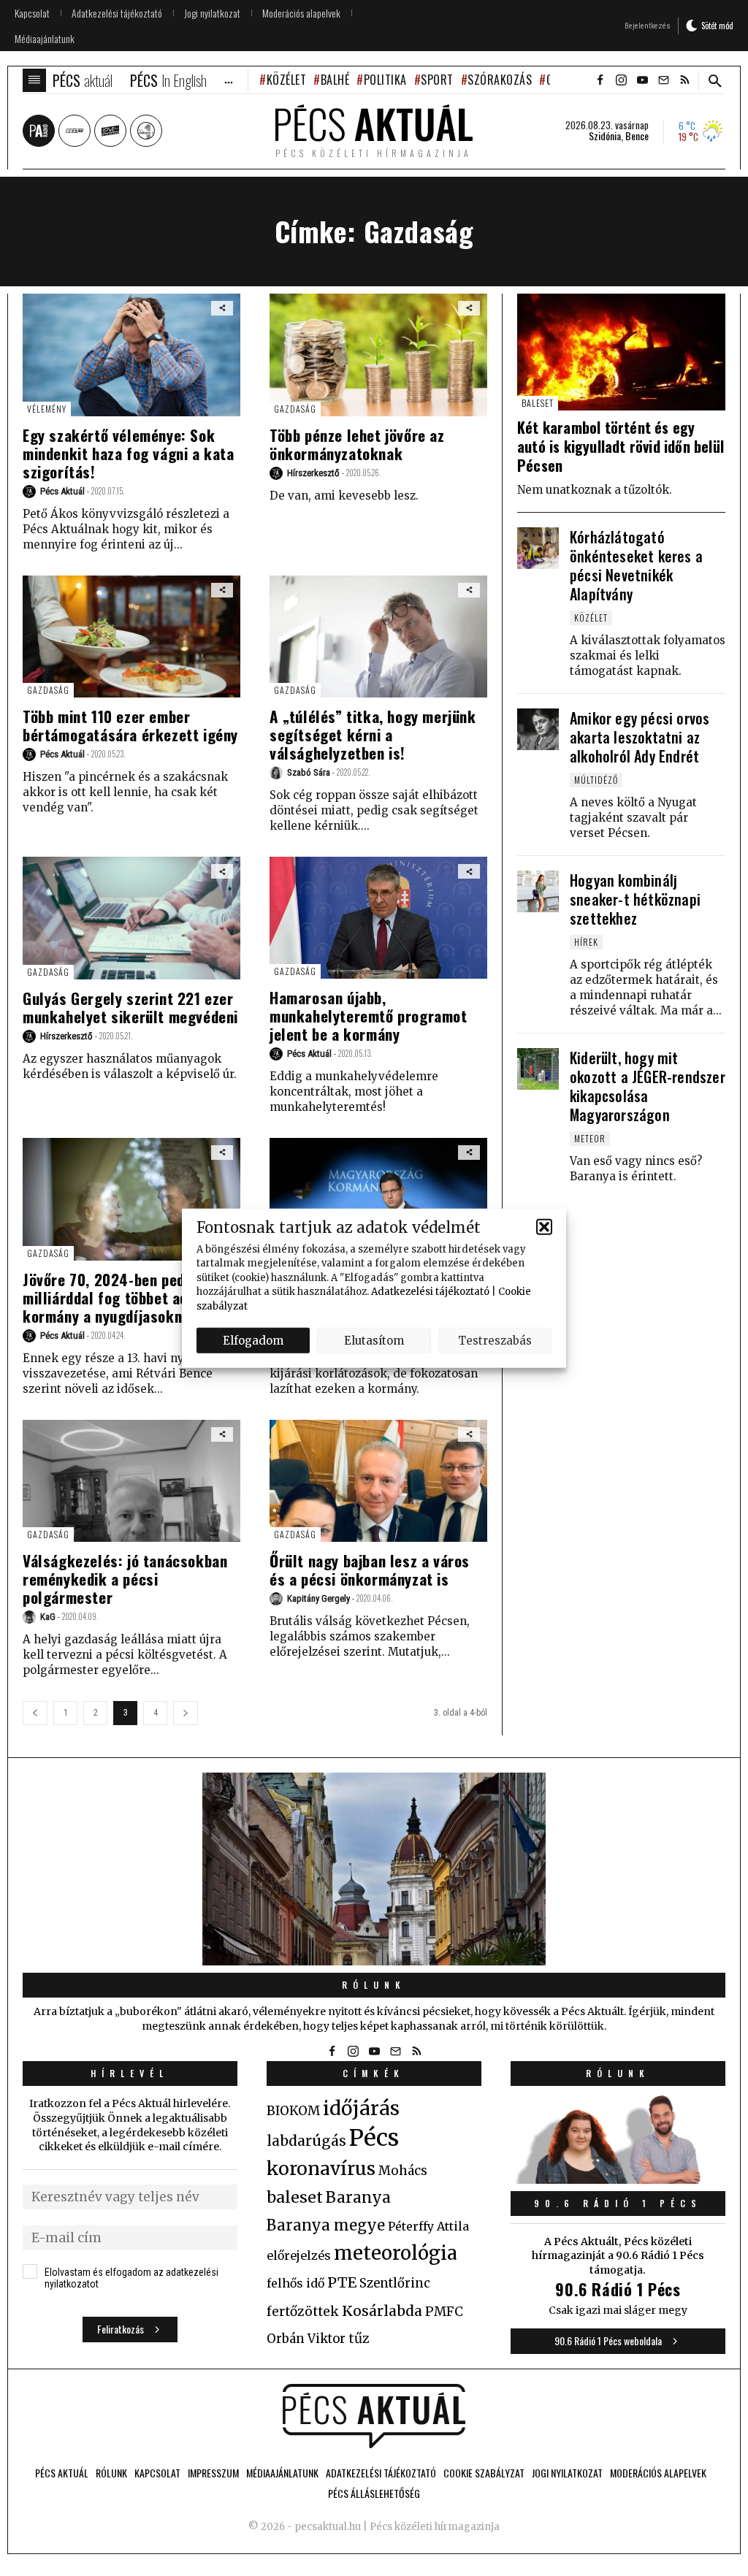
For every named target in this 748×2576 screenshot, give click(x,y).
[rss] (684, 80)
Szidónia (605, 136)
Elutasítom (374, 1340)
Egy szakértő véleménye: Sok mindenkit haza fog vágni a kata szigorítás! (129, 453)
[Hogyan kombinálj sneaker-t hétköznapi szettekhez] (538, 891)
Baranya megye (326, 2225)
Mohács (403, 2171)
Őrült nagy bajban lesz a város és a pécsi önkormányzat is (370, 1570)
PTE (342, 2282)
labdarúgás (306, 2141)
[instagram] (621, 80)
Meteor (590, 1138)
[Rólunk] (374, 1869)
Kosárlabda (382, 2311)
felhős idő (295, 2283)
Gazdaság (295, 409)
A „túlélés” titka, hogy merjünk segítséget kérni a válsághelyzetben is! (373, 734)
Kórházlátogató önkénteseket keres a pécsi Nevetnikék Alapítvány (636, 565)
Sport (437, 80)
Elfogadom (253, 1340)
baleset (295, 2197)
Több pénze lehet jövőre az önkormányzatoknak (357, 444)
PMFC (444, 2312)
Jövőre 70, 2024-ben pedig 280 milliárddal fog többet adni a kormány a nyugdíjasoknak (125, 1297)
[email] (663, 80)
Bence (637, 136)
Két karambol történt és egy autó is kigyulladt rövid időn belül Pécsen (621, 446)
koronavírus (321, 2168)
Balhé (335, 80)
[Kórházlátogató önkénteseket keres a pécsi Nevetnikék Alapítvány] (538, 548)
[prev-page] (35, 1713)
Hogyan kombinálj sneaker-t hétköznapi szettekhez (635, 899)
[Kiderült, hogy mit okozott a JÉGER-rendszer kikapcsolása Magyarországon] (538, 1069)
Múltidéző (596, 780)
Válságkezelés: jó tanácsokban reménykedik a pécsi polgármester (125, 1579)
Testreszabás (495, 1340)
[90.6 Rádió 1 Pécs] (618, 2179)
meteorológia (396, 2253)
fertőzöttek (303, 2312)
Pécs (374, 2138)
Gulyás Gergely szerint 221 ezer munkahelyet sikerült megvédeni (130, 1007)
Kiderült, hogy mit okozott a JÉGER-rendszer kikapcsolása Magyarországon (648, 1086)
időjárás (361, 2109)
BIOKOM (293, 2111)
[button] (544, 1227)
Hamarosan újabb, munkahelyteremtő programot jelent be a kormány (369, 1016)
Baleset (538, 403)
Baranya (358, 2198)
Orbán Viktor (306, 2339)
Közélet (286, 80)
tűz (359, 2339)
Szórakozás (500, 80)
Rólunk (374, 1985)
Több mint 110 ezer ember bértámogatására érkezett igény (130, 725)
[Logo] (374, 2416)
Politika (385, 80)
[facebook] (600, 80)
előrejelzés (299, 2255)
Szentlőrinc (395, 2283)
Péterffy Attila (428, 2226)
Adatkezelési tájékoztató (430, 1292)
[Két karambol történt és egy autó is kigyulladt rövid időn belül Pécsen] (621, 352)
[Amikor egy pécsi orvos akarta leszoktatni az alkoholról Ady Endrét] (538, 729)
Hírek (586, 942)
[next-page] (186, 1713)
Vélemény (47, 409)
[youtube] (642, 80)
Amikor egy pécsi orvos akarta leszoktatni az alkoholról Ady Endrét (640, 737)
